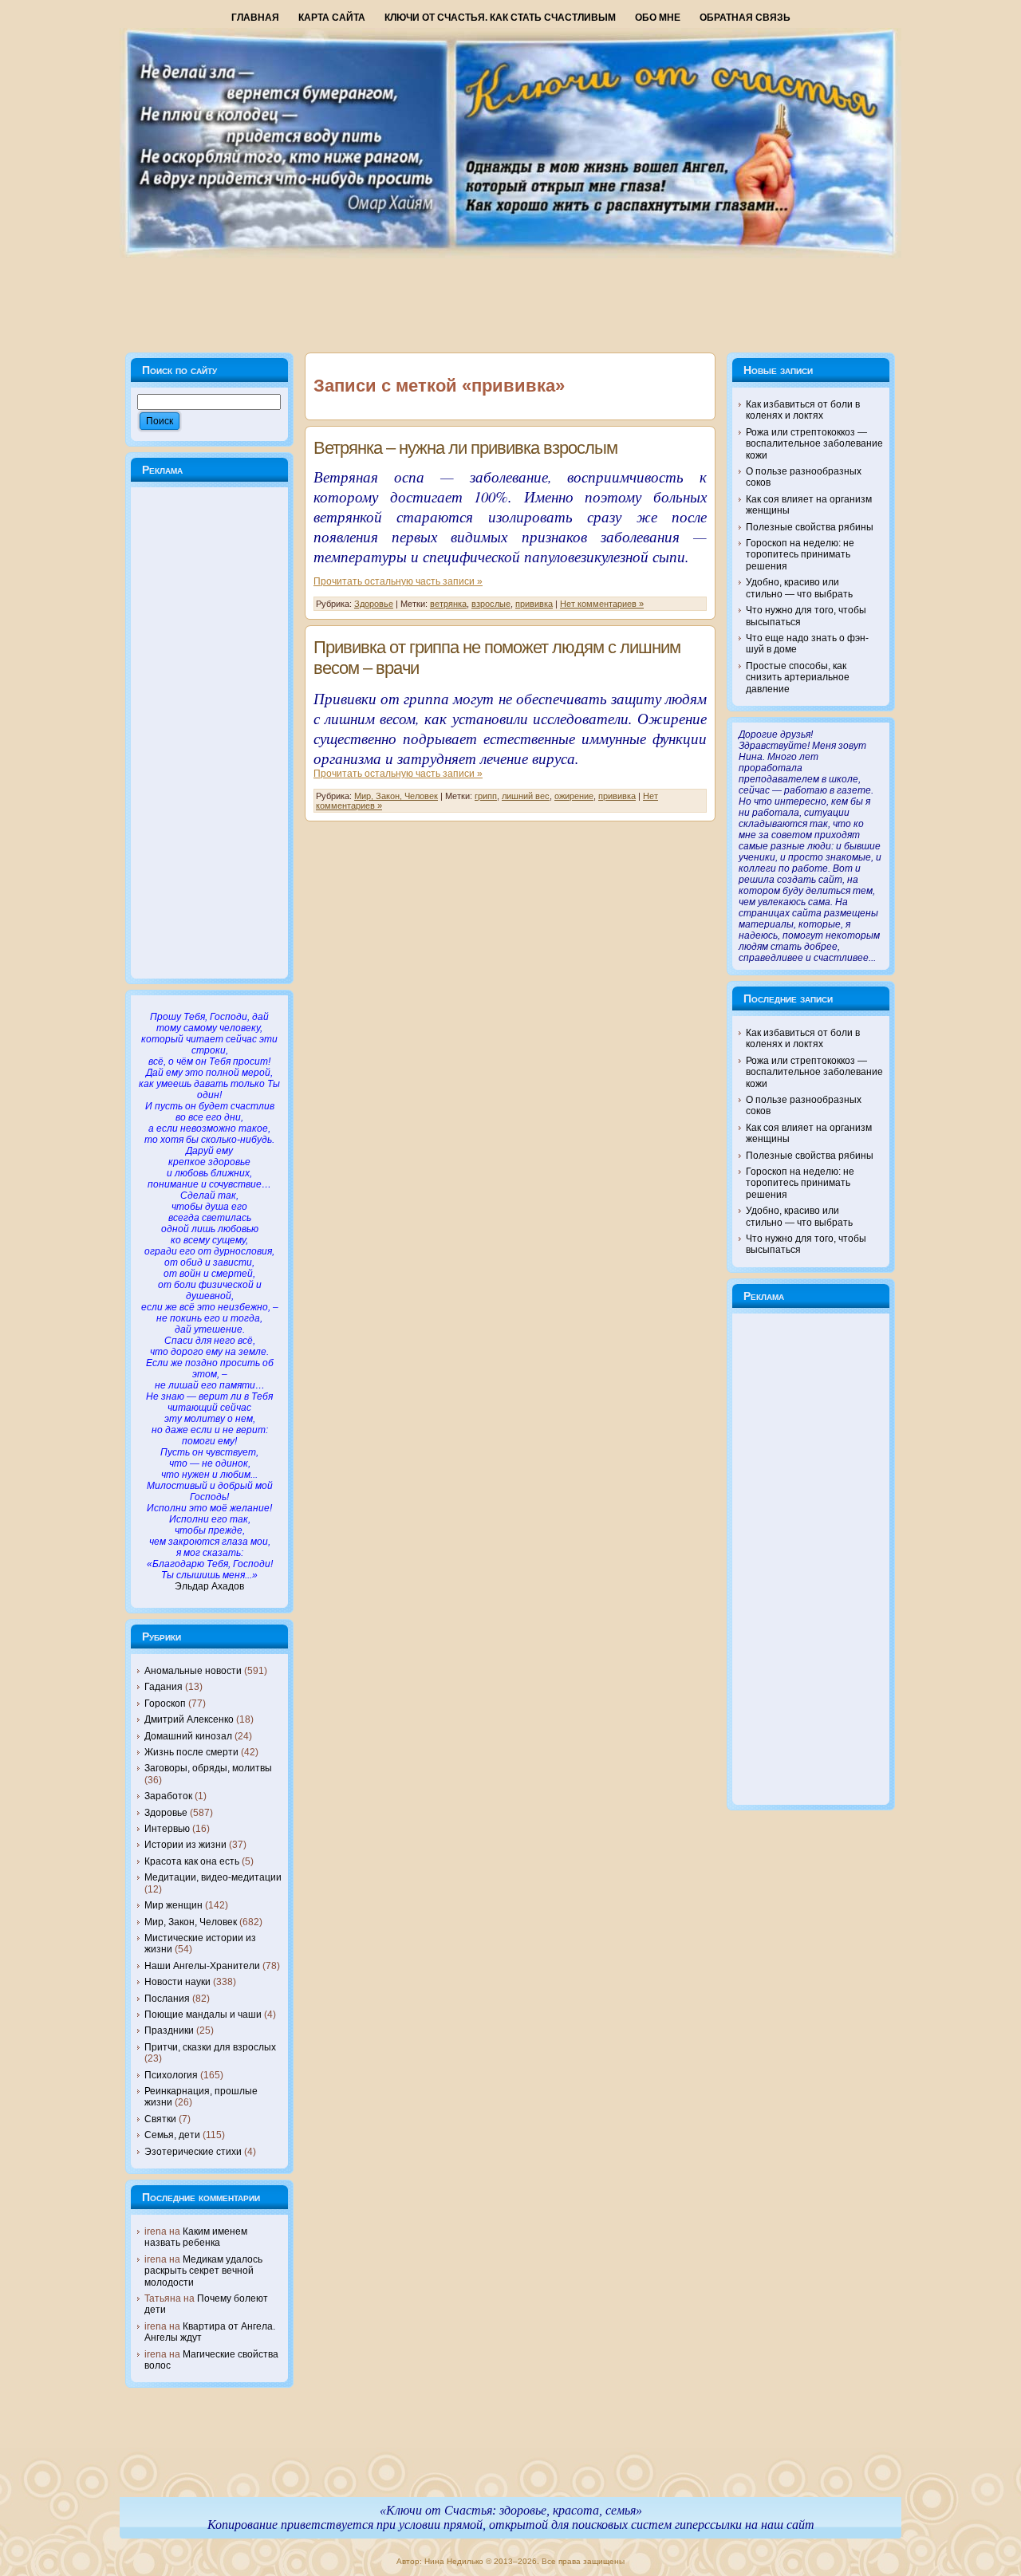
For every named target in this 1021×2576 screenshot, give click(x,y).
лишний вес (526, 796)
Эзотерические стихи (193, 2152)
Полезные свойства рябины (810, 527)
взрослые (491, 604)
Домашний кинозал (188, 1736)
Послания (167, 1999)
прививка (534, 604)
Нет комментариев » (602, 604)
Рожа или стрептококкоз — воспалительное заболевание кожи (814, 444)
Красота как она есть (192, 1861)
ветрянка (448, 604)
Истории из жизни (185, 1845)
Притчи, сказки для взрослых (210, 2047)
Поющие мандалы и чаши (203, 2015)
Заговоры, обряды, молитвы (208, 1768)
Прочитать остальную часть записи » (398, 581)
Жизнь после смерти (191, 1752)
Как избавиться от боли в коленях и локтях (803, 410)
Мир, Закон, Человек (191, 1922)
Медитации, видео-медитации (213, 1877)
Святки (160, 2119)
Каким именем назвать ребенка (196, 2237)
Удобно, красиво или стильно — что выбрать (799, 588)
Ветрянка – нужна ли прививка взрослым (465, 448)
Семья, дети (172, 2135)
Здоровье (166, 1813)
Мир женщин (173, 1905)
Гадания (164, 1687)
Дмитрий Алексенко (189, 1719)
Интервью (167, 1829)
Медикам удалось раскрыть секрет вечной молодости (203, 2271)
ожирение (574, 796)
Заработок (168, 1796)
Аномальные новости (193, 1671)
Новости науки (177, 1982)
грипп (486, 796)
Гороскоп (165, 1704)
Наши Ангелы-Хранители (202, 1966)
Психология (171, 2075)
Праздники (169, 2030)
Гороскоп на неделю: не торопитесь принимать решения (800, 555)
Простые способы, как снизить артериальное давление (798, 677)
